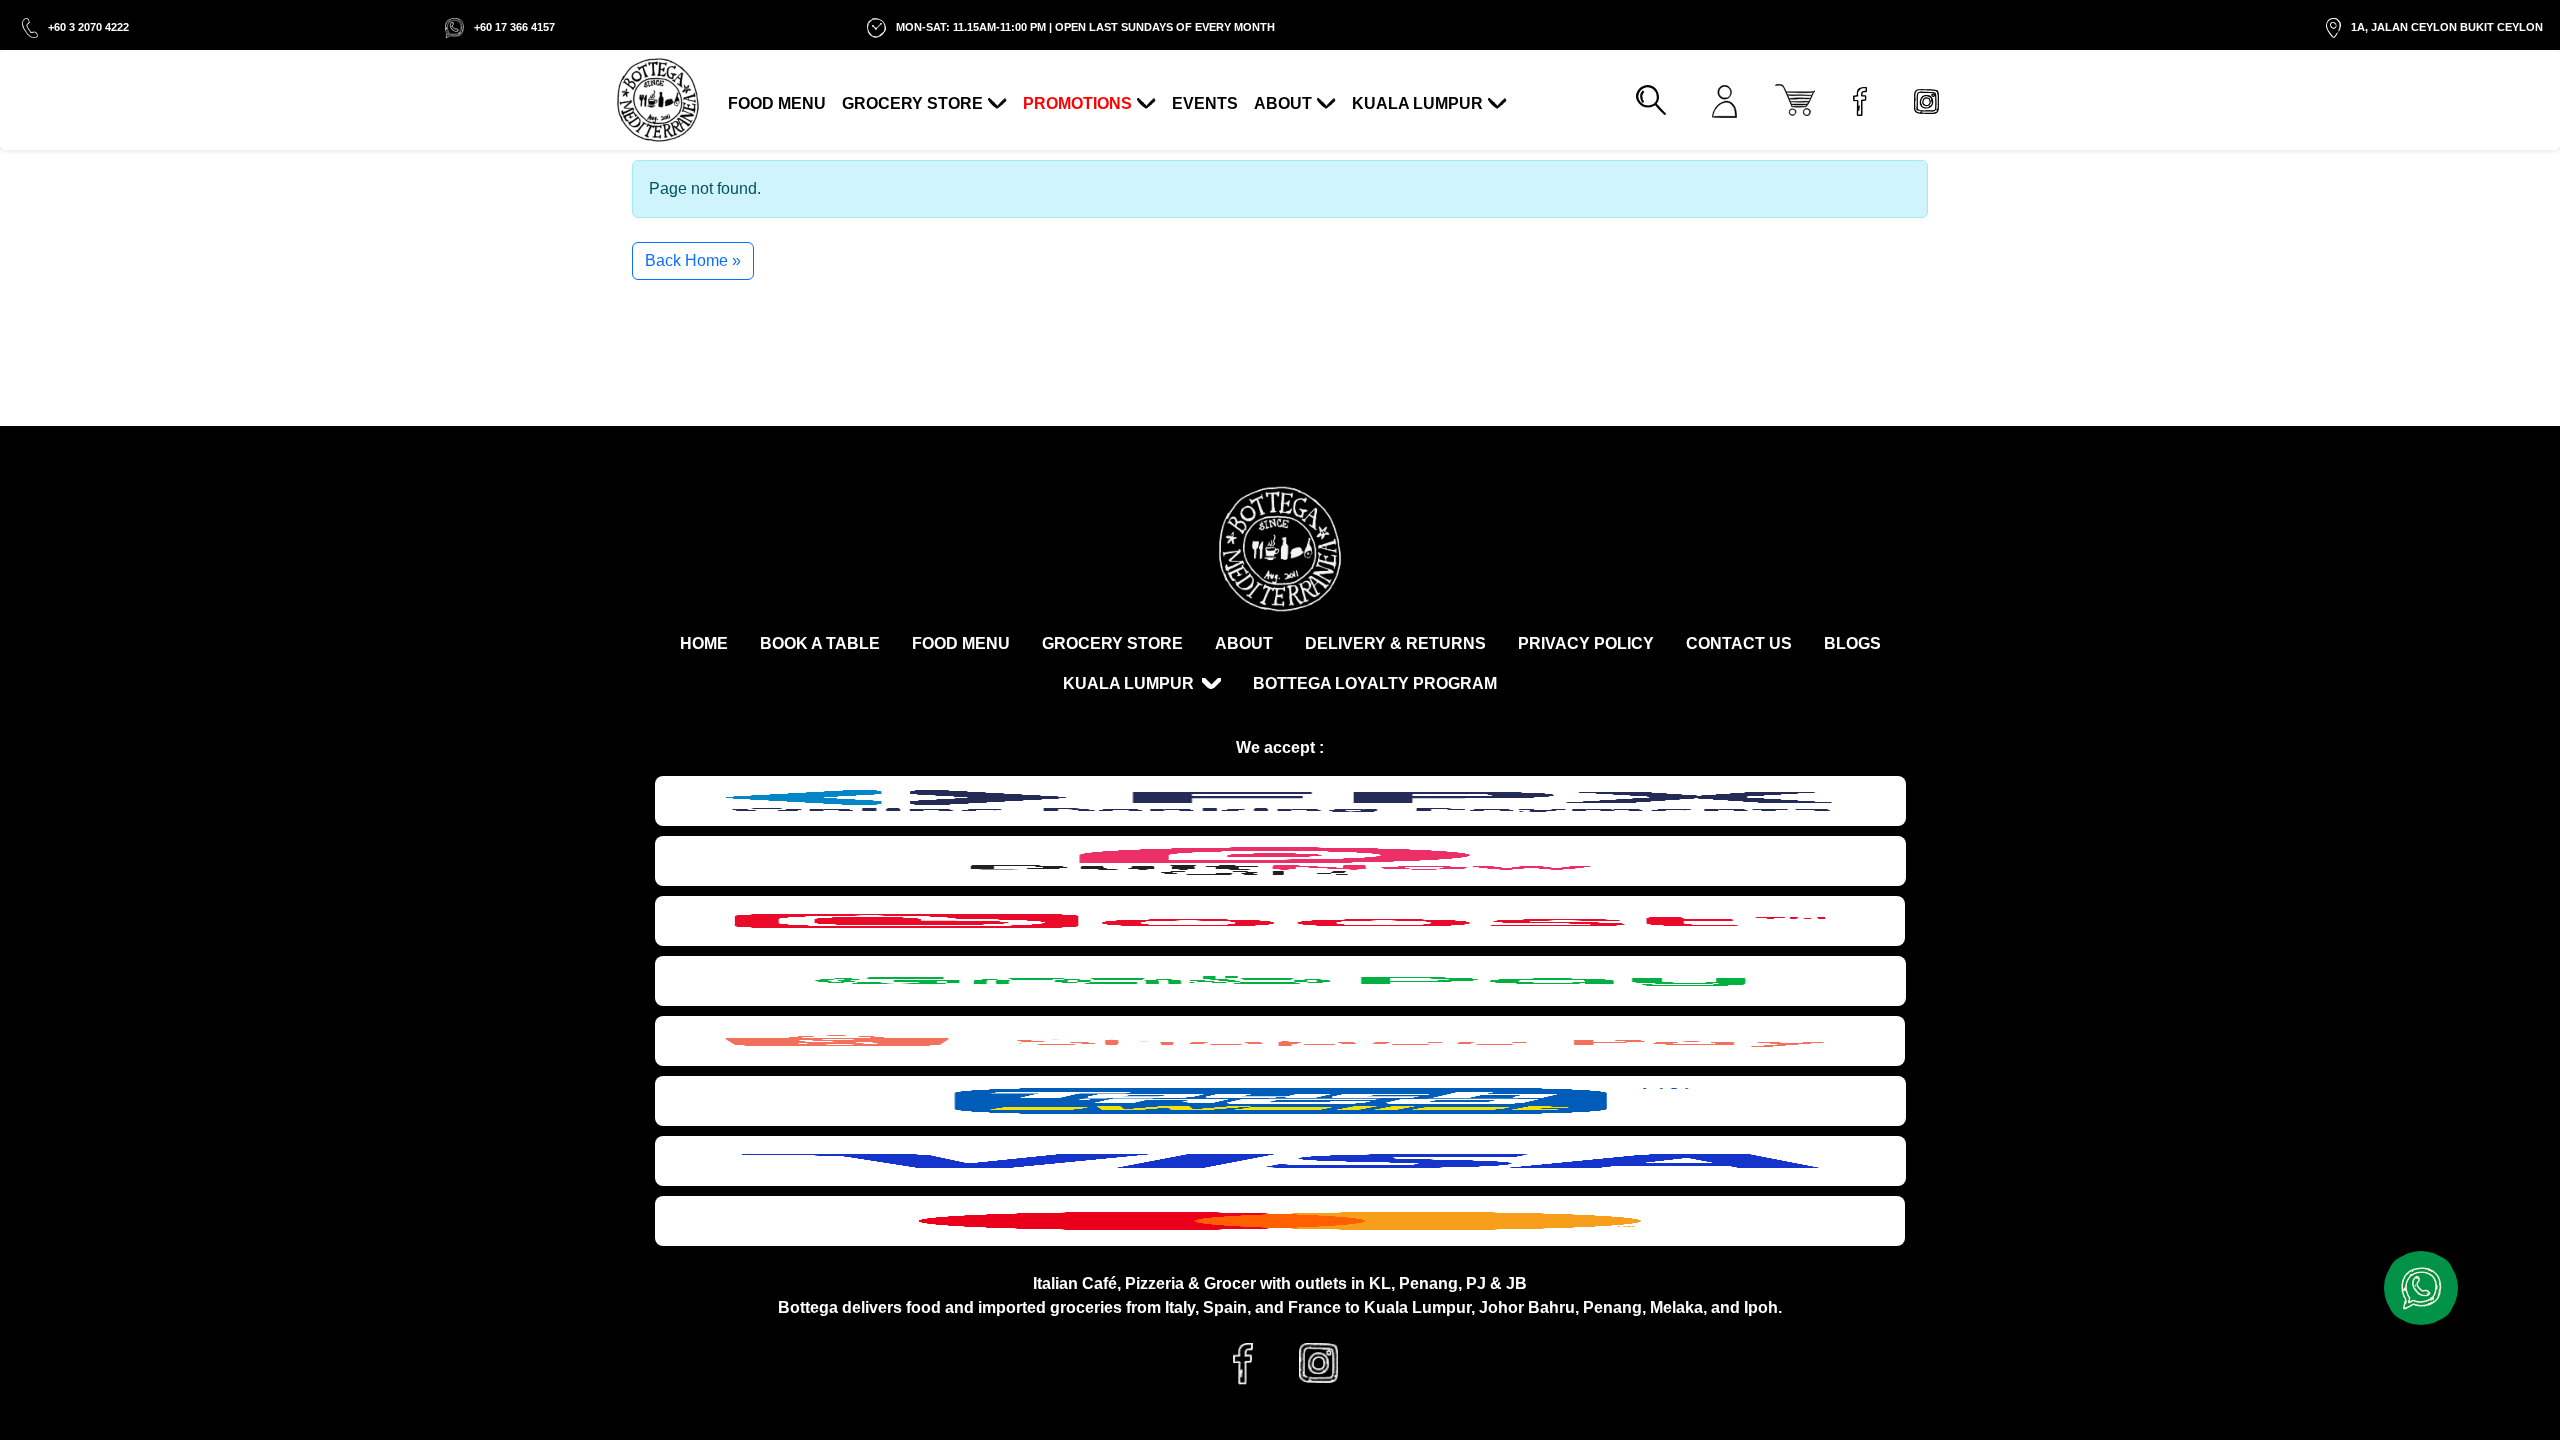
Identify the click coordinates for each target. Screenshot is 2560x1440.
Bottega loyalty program (1375, 683)
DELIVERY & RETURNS (1395, 643)
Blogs (1852, 643)
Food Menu (777, 103)
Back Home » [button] (693, 260)
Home (704, 643)
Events (1205, 103)
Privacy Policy (1586, 643)
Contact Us (1739, 643)
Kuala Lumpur (1417, 103)
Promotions (1077, 103)
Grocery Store (912, 103)
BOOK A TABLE (820, 643)
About (1283, 103)
